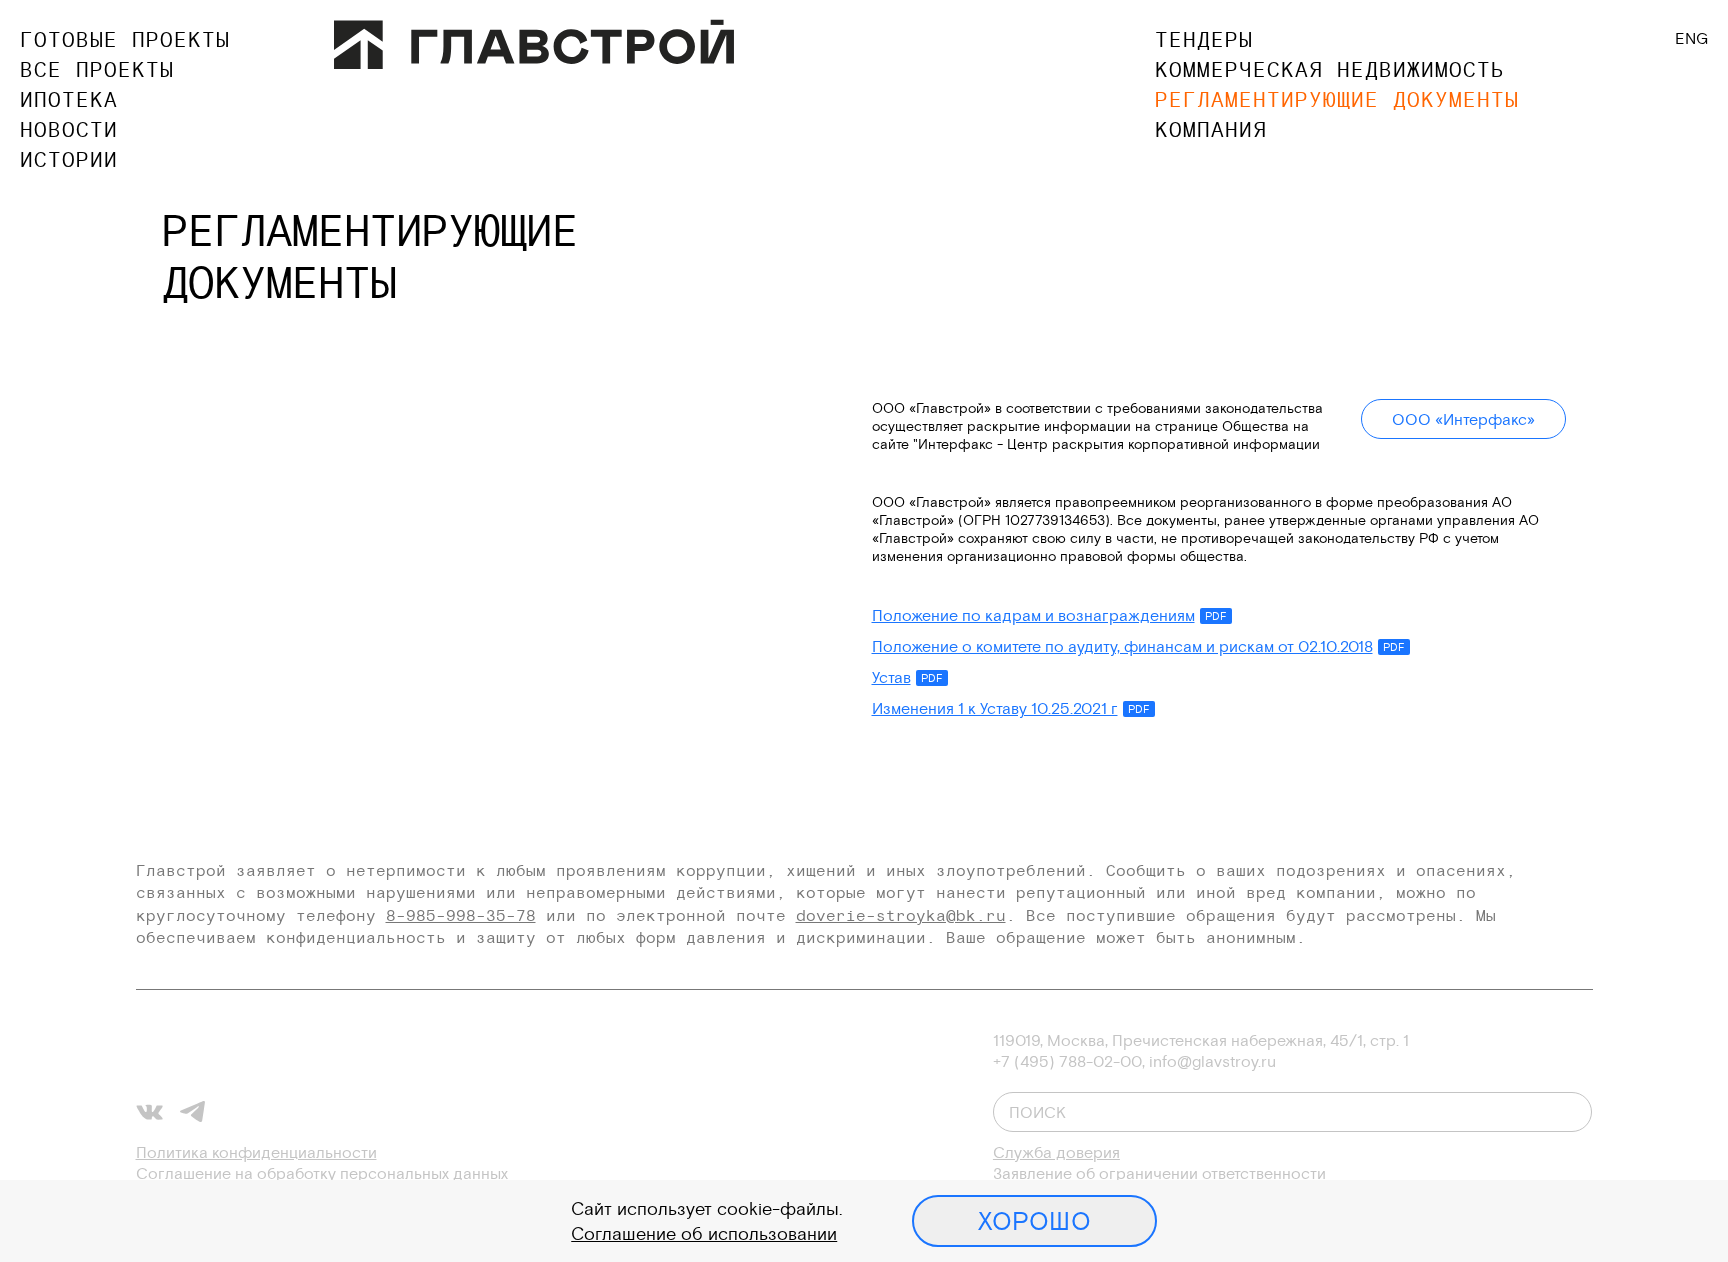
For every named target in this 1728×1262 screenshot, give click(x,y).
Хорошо (1034, 1221)
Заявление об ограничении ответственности (1159, 1173)
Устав (907, 677)
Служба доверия (1056, 1152)
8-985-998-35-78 (461, 915)
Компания (1211, 129)
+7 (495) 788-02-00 (1067, 1061)
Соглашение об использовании (704, 1233)
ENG (1691, 38)
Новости (69, 129)
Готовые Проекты (125, 39)
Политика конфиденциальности (256, 1152)
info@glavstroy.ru (1212, 1061)
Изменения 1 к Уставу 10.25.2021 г (1011, 708)
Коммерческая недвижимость (1330, 69)
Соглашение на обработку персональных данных (322, 1173)
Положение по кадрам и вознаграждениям (1049, 615)
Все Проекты (97, 69)
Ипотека (69, 99)
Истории (69, 159)
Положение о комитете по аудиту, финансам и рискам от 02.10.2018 (1138, 646)
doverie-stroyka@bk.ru (901, 915)
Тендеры (1204, 39)
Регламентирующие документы (1337, 99)
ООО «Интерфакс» (1463, 419)
